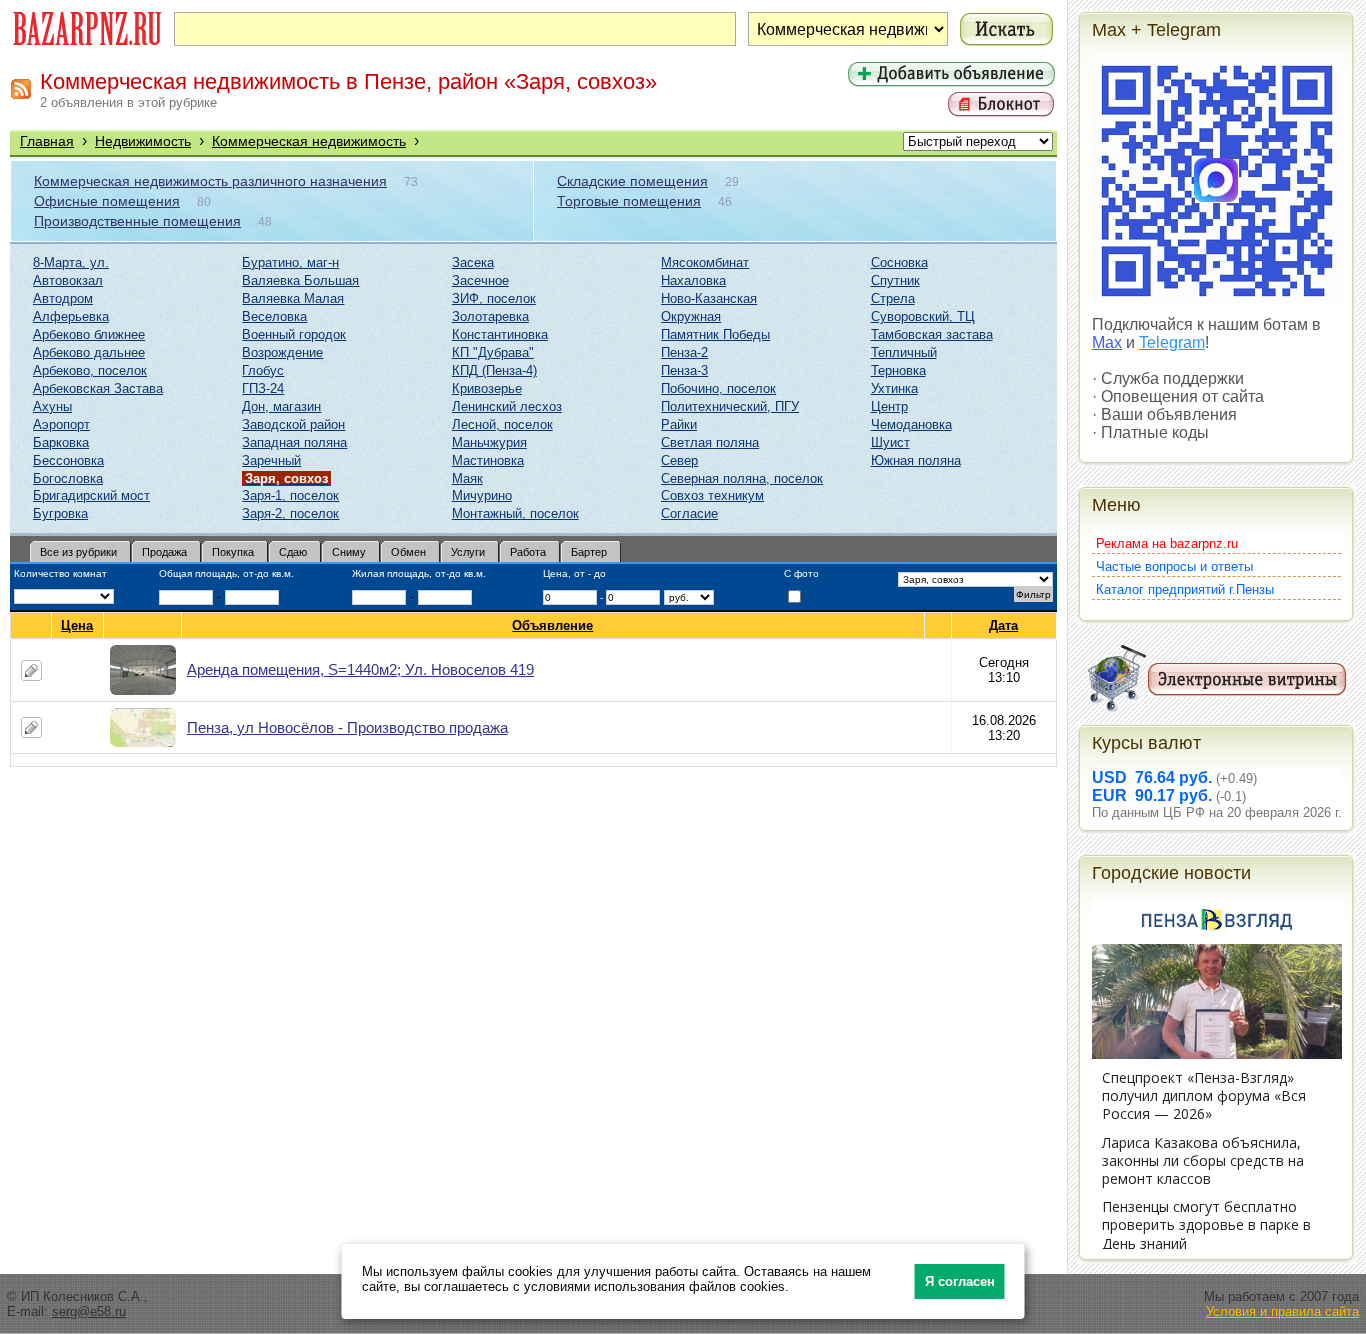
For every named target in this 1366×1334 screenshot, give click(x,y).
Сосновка (899, 262)
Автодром (63, 298)
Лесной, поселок (502, 424)
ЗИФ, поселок (494, 298)
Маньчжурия (489, 442)
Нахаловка (693, 280)
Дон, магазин (281, 406)
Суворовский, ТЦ (923, 316)
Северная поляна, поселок (742, 478)
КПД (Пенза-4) (494, 370)
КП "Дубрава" (493, 352)
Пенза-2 (684, 352)
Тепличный (904, 352)
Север (679, 460)
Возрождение (282, 352)
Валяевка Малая (293, 298)
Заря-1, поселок (290, 495)
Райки (679, 424)
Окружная (691, 316)
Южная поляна (916, 460)
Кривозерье (487, 388)
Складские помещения (632, 181)
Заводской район (293, 424)
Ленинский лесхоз (507, 406)
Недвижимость (143, 141)
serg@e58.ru (89, 1311)
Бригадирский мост (91, 495)
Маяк (467, 478)
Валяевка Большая (300, 280)
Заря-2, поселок (290, 513)
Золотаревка (490, 316)
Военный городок (294, 334)
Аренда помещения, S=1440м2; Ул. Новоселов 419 (360, 669)
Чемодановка (911, 424)
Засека (473, 262)
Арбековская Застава (98, 388)
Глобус (263, 370)
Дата (1003, 625)
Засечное (480, 280)
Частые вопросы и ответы (1174, 566)
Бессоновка (68, 460)
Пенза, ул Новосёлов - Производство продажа (347, 727)
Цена (77, 625)
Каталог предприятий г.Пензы (1185, 589)
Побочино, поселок (718, 388)
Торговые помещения (629, 201)
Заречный (271, 460)
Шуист (890, 442)
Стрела (893, 298)
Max (1107, 342)
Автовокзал (68, 280)
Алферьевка (71, 316)
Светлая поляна (710, 442)
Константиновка (500, 334)
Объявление (552, 625)
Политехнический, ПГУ (730, 406)
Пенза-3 (684, 370)
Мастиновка (488, 460)
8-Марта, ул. (71, 262)
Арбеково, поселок (90, 370)
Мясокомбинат (705, 262)
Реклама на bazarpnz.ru (1167, 543)
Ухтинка (894, 388)
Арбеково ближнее (89, 334)
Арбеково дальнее (89, 352)
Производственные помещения (137, 221)
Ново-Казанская (709, 298)
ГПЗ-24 (263, 388)
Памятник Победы (715, 334)
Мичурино (482, 495)
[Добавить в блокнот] (31, 670)
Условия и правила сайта (1282, 1311)
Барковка (61, 442)
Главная (47, 141)
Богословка (68, 478)
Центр (889, 406)
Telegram (1172, 342)
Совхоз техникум (712, 495)
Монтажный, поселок (515, 513)
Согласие (689, 513)
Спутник (895, 280)
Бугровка (60, 513)
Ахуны (52, 406)
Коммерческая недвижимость (309, 141)
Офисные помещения (107, 201)
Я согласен (960, 1281)
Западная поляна (294, 442)
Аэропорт (61, 424)
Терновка (898, 370)
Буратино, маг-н (290, 262)
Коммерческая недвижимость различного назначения (210, 181)
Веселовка (274, 316)
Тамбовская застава (932, 334)
